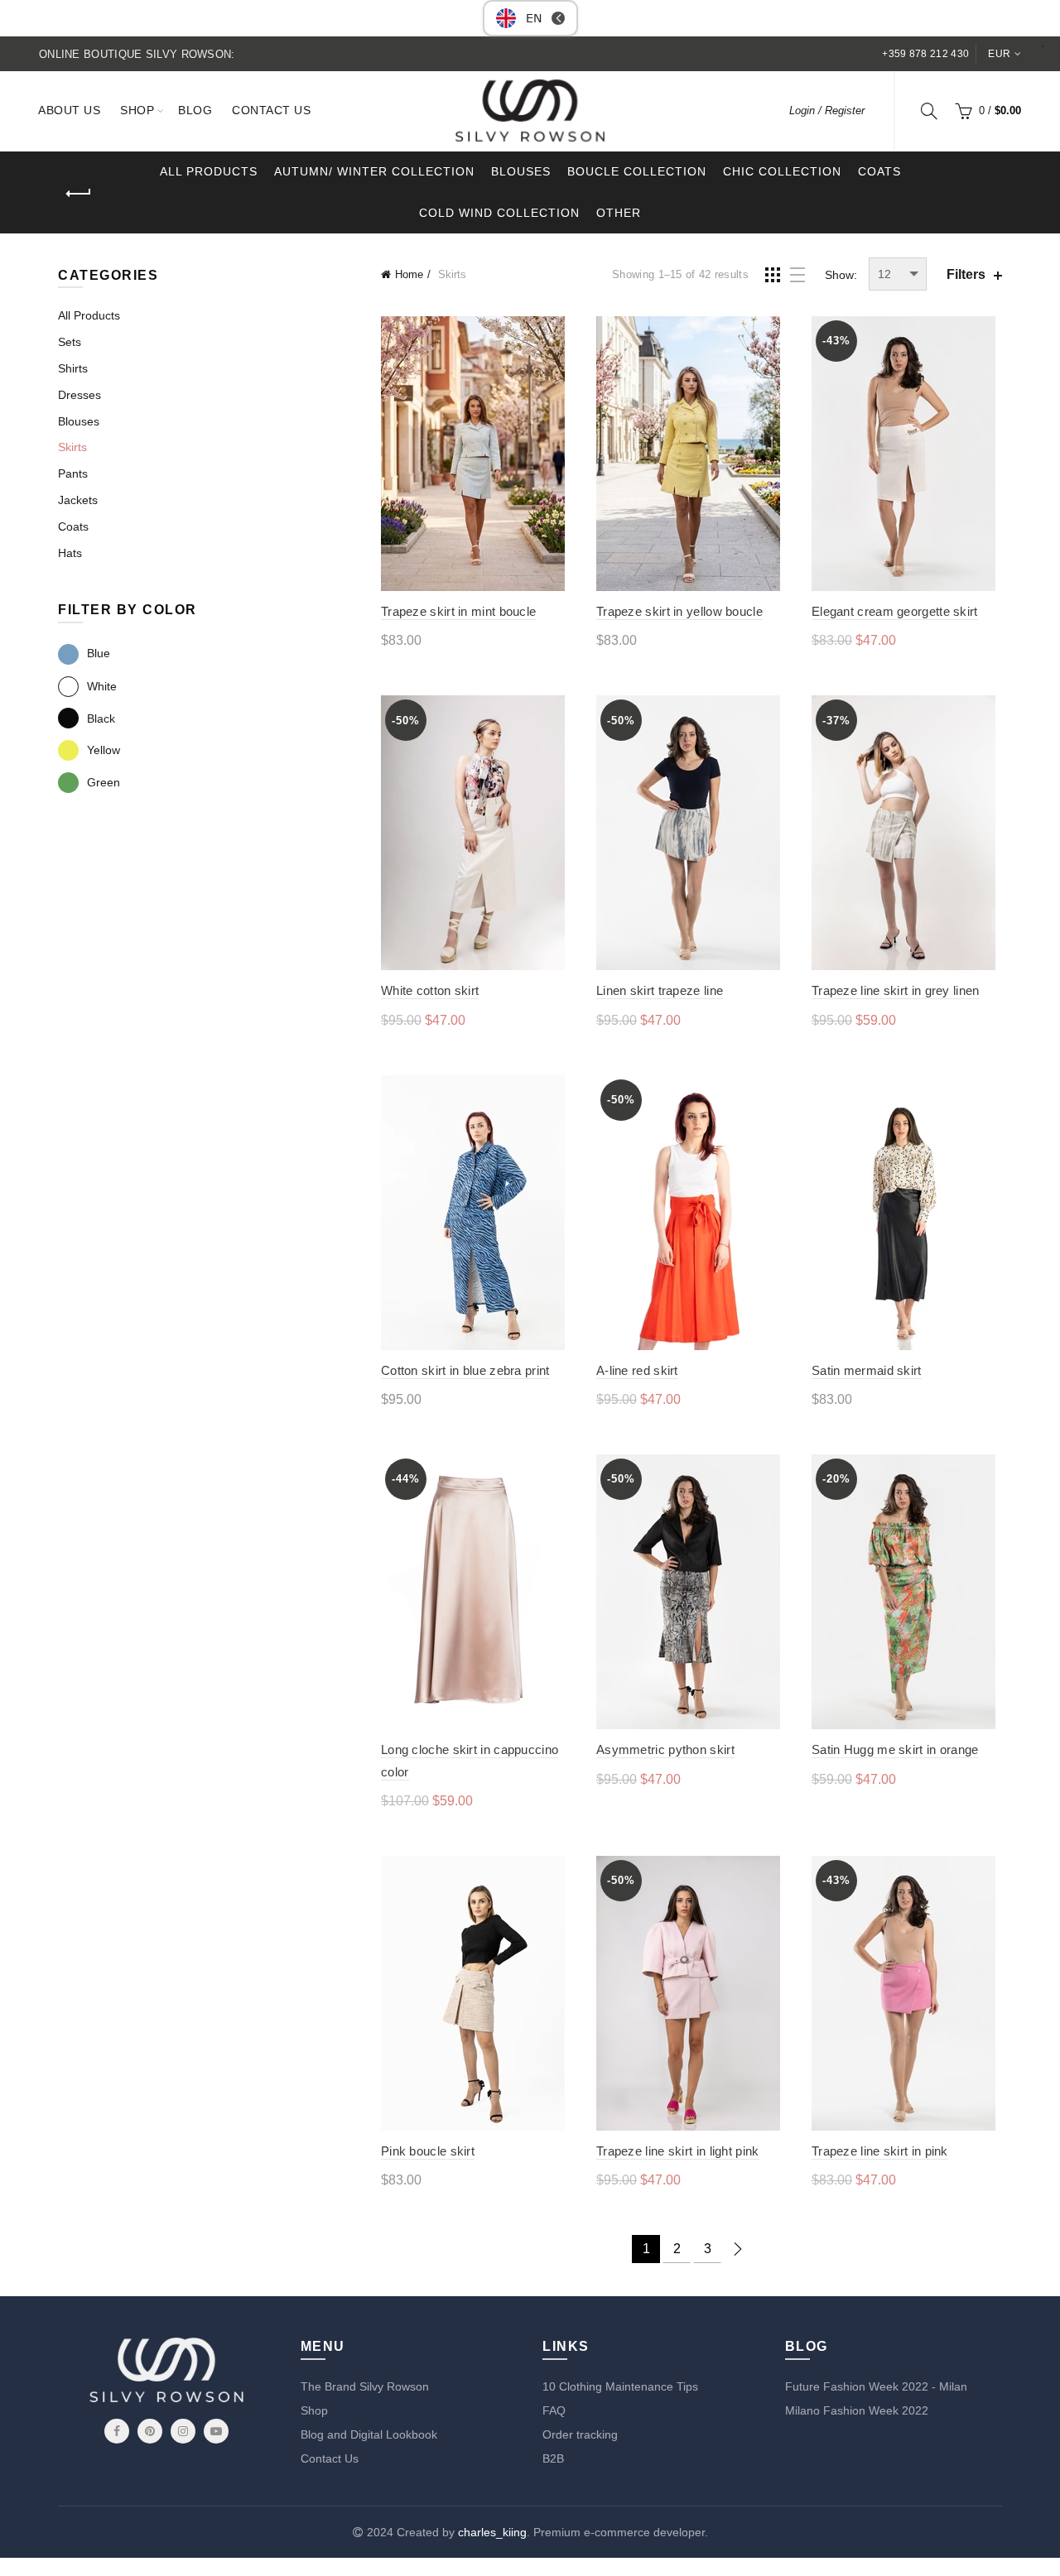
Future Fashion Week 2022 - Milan (876, 2386)
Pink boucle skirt (428, 2151)
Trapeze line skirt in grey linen (896, 990)
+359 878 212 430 (925, 54)
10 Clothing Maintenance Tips (620, 2386)
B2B (553, 2458)
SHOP (137, 110)
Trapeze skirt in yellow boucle (679, 611)
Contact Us (330, 2458)
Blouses (521, 171)
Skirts (72, 447)
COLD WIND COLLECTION (499, 213)
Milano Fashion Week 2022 (857, 2410)
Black (101, 718)
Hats (70, 553)
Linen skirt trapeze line (660, 990)
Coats (879, 171)
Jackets (78, 500)
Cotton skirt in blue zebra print (465, 1370)
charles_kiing (492, 2532)
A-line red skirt (637, 1370)
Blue (99, 653)
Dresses (79, 395)
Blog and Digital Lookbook (369, 2434)
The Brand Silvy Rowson (365, 2386)
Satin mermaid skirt (867, 1370)
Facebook (117, 2431)
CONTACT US (271, 110)
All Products (89, 315)
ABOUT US (69, 110)
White (102, 686)
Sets (70, 342)
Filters (966, 274)
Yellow (104, 750)
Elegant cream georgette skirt (895, 611)
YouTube (216, 2431)
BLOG (195, 110)
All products (209, 171)
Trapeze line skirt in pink (880, 2151)
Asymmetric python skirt (665, 1749)
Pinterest (150, 2431)
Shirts (73, 368)
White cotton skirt (430, 990)
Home (409, 274)
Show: (841, 275)
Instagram (183, 2431)
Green (104, 782)
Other (619, 213)
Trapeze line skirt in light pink (678, 2151)
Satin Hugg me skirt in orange (895, 1749)
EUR (999, 54)
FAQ (554, 2410)
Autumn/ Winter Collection (374, 171)
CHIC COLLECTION (782, 171)
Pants (73, 473)
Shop (314, 2410)
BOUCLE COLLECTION (637, 171)
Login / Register (827, 111)
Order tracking (580, 2434)
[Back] (79, 194)
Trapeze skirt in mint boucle (458, 611)
